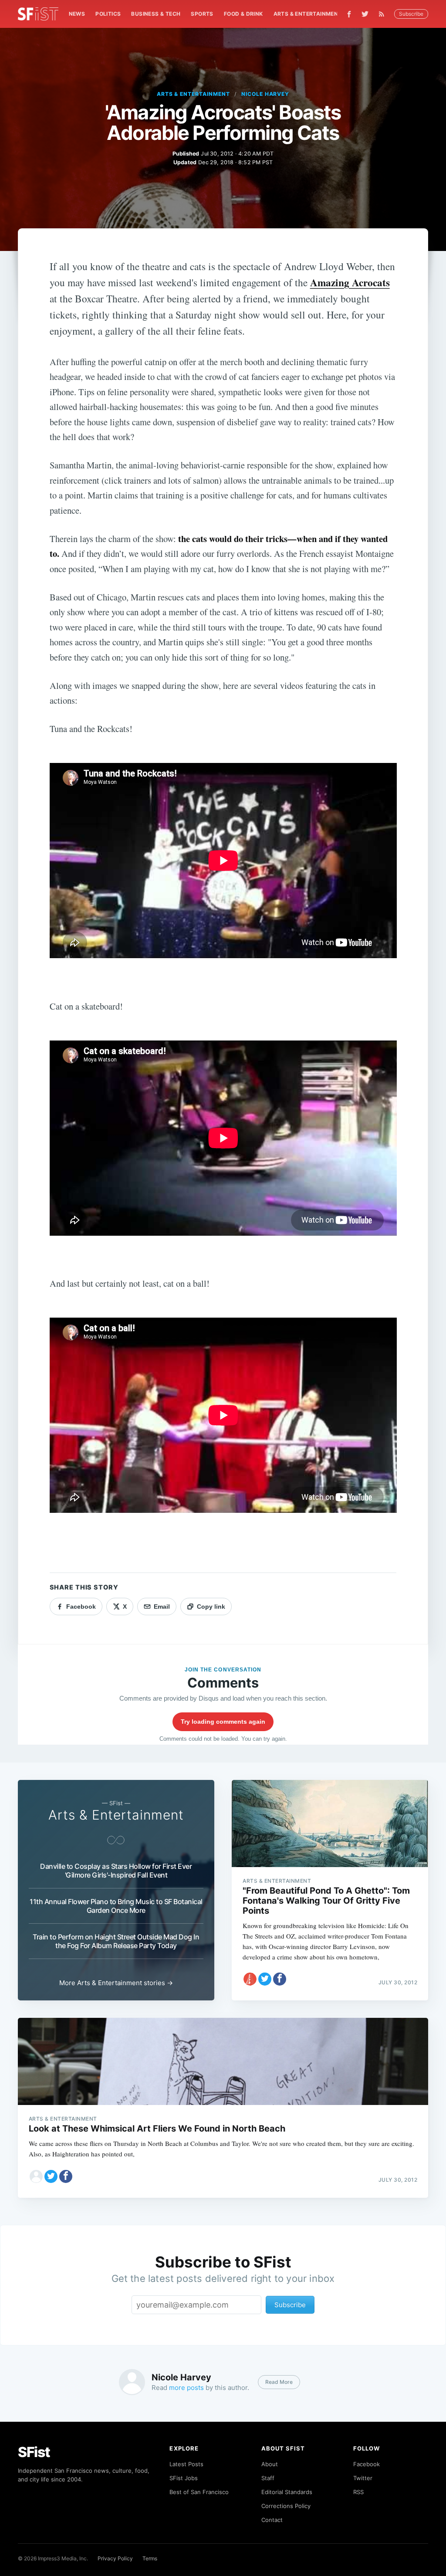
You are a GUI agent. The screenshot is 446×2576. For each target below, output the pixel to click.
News (77, 14)
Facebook (367, 2464)
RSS (358, 2492)
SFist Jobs (184, 2478)
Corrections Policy (286, 2506)
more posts (186, 2388)
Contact (272, 2520)
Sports (202, 14)
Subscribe (411, 14)
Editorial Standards (287, 2492)
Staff (268, 2478)
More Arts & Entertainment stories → (116, 1983)
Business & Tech (156, 14)
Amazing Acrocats (350, 282)
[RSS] (384, 14)
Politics (108, 14)
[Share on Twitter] (265, 1979)
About (270, 2464)
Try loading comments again (223, 1722)
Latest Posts (186, 2464)
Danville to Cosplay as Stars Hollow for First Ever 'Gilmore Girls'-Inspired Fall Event (116, 1871)
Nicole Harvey (265, 94)
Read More (279, 2382)
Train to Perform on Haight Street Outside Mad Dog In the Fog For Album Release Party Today (116, 1941)
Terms (150, 2558)
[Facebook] (349, 14)
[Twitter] (365, 14)
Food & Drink (243, 14)
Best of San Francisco (199, 2492)
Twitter (363, 2478)
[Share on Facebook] (280, 1979)
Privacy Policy (115, 2558)
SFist (34, 2452)
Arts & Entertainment (308, 14)
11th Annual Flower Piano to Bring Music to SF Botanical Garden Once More (116, 1906)
